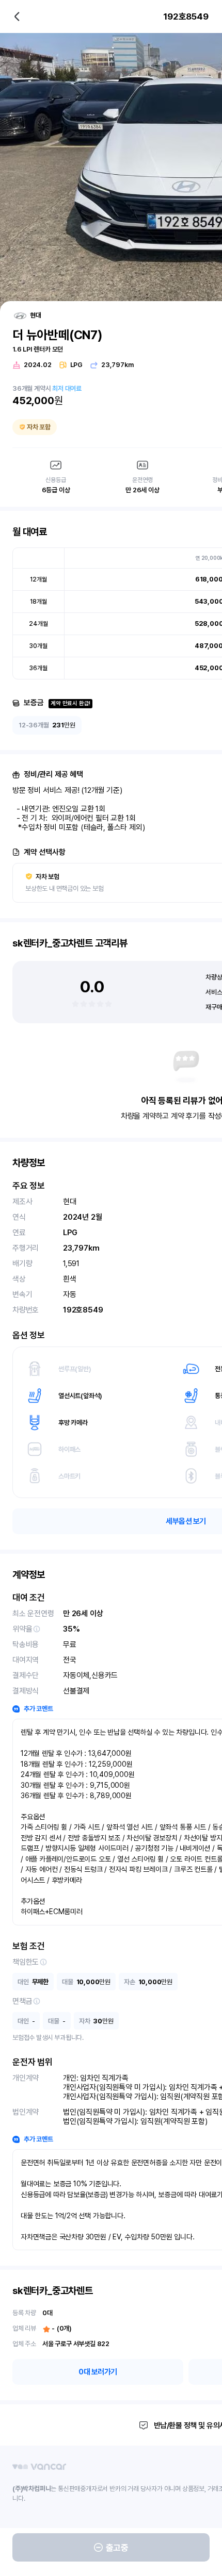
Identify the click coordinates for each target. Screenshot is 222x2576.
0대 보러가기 (98, 2372)
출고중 (117, 2548)
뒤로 (17, 16)
